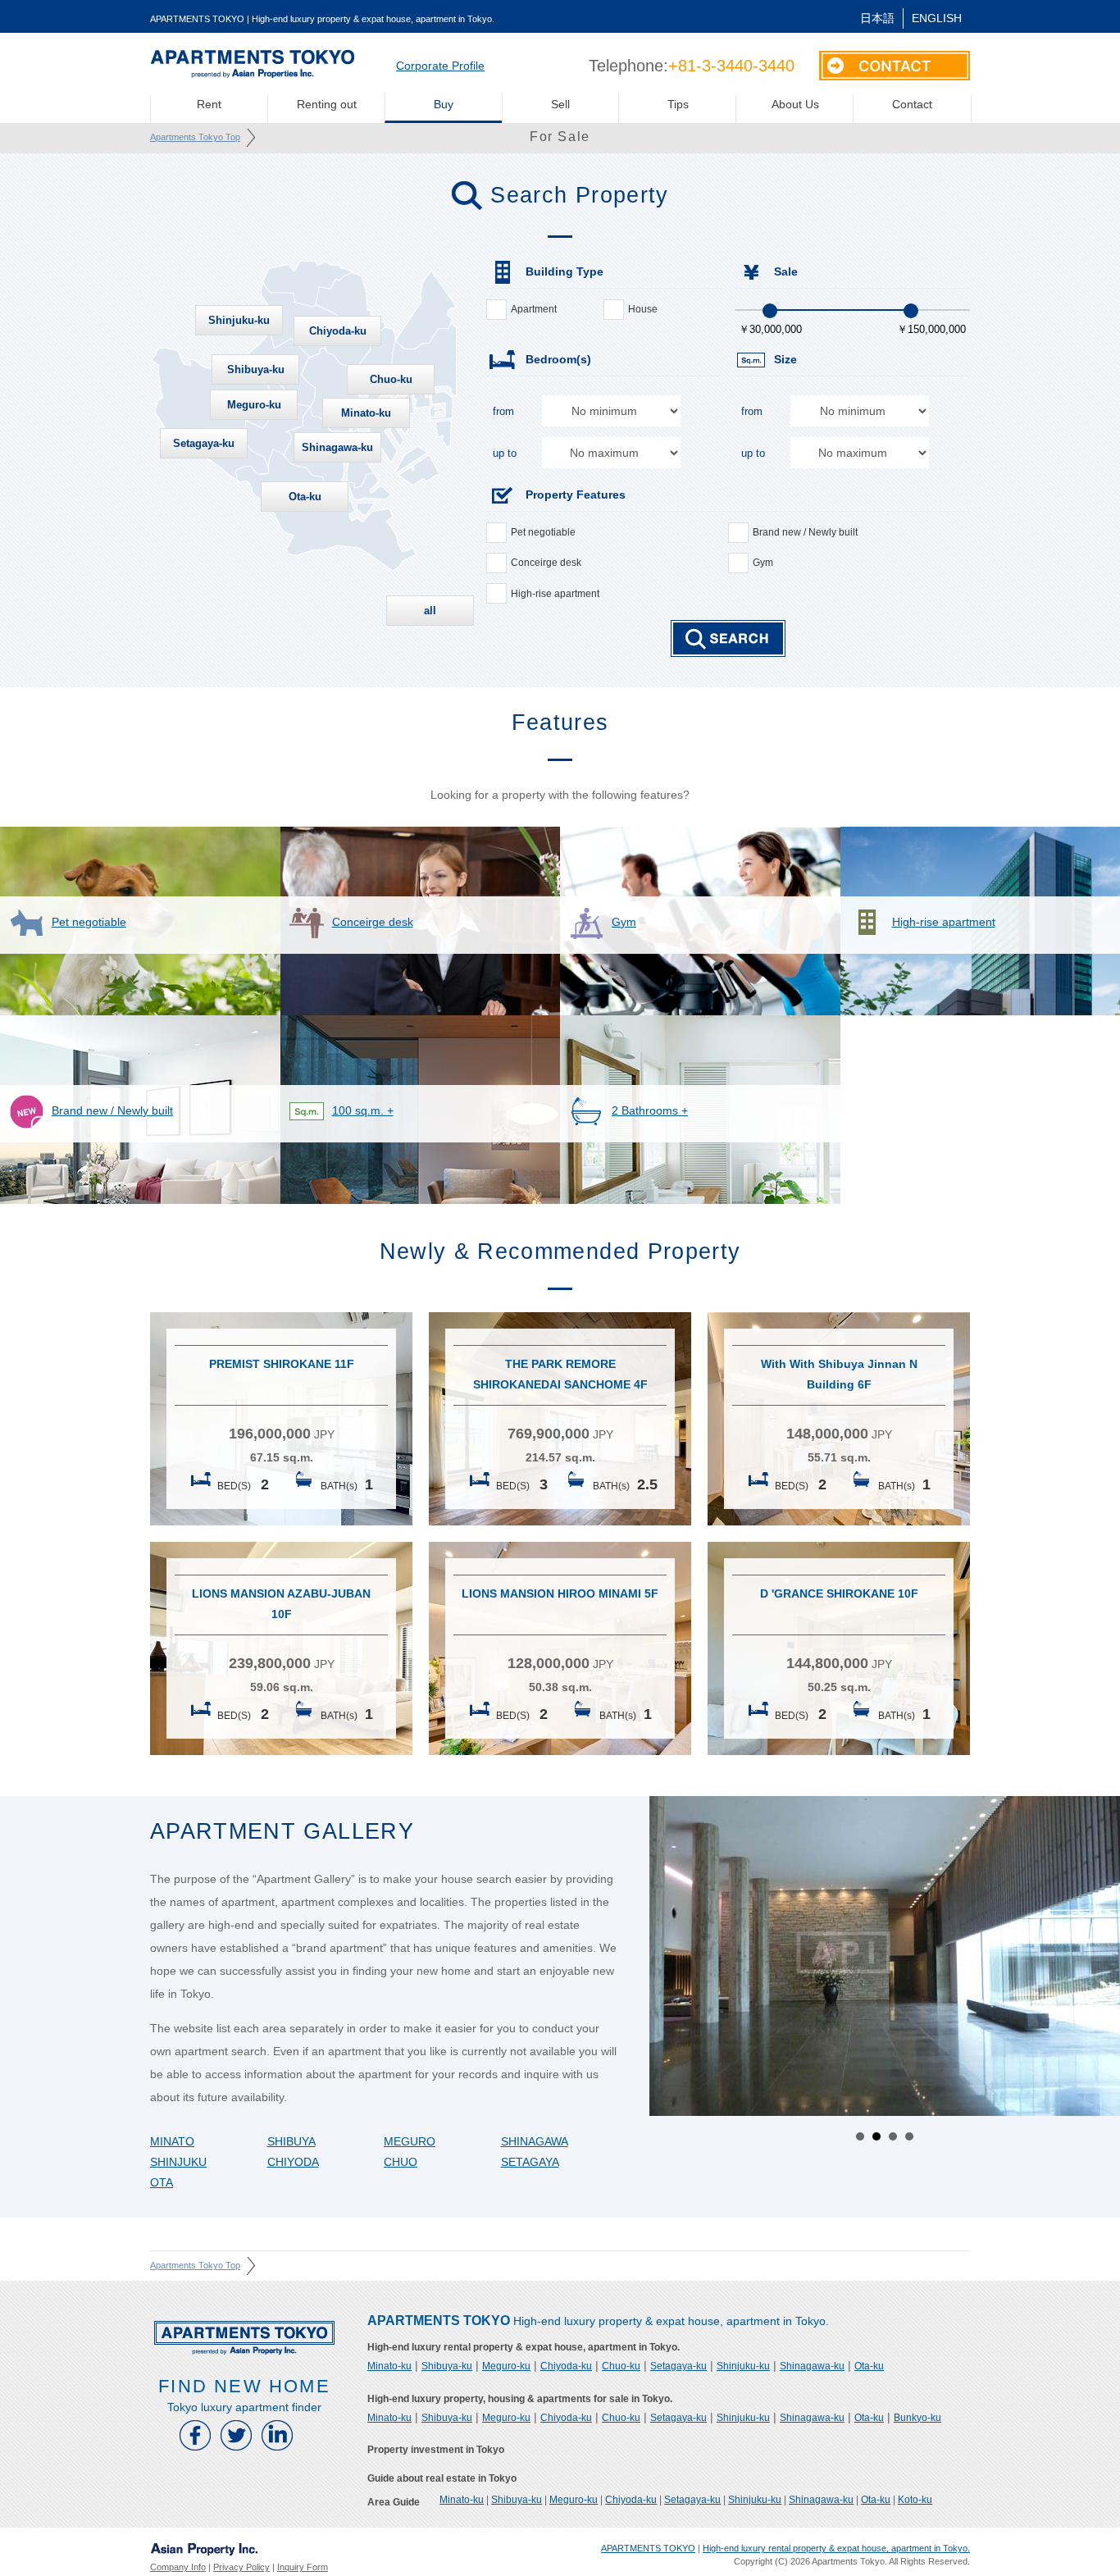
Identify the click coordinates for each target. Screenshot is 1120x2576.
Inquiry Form (303, 2567)
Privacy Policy (241, 2567)
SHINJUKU (178, 2162)
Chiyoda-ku (338, 331)
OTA (162, 2182)
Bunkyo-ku (917, 2418)
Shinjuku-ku (239, 320)
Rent (209, 104)
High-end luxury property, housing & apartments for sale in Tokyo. (520, 2399)
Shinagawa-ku (337, 447)
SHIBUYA (291, 2141)
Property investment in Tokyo (436, 2450)
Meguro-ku (254, 405)
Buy (444, 104)
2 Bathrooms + (650, 1110)
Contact (912, 104)
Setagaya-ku (204, 443)
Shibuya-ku (256, 369)
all (430, 611)
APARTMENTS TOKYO (648, 2548)
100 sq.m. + (363, 1110)
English (937, 18)
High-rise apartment (555, 594)
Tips (678, 104)
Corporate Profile (440, 66)
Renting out (327, 104)
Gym (763, 563)
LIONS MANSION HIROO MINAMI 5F (560, 1593)
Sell (560, 104)
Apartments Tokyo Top (195, 137)
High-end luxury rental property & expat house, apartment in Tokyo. (524, 2347)
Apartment (534, 309)
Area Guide (394, 2502)
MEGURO (410, 2141)
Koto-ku (915, 2500)
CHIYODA (293, 2162)
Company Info (178, 2567)
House (643, 309)
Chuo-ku (391, 379)
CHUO (401, 2162)
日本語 (877, 18)
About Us (795, 104)
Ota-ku (305, 497)
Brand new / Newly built (805, 532)
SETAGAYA (530, 2162)
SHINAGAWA (535, 2141)
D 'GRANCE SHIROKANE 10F (839, 1593)
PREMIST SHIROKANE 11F (282, 1364)
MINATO (172, 2141)
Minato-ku (366, 413)
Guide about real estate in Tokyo (442, 2478)
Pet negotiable (543, 532)
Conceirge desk (546, 563)
